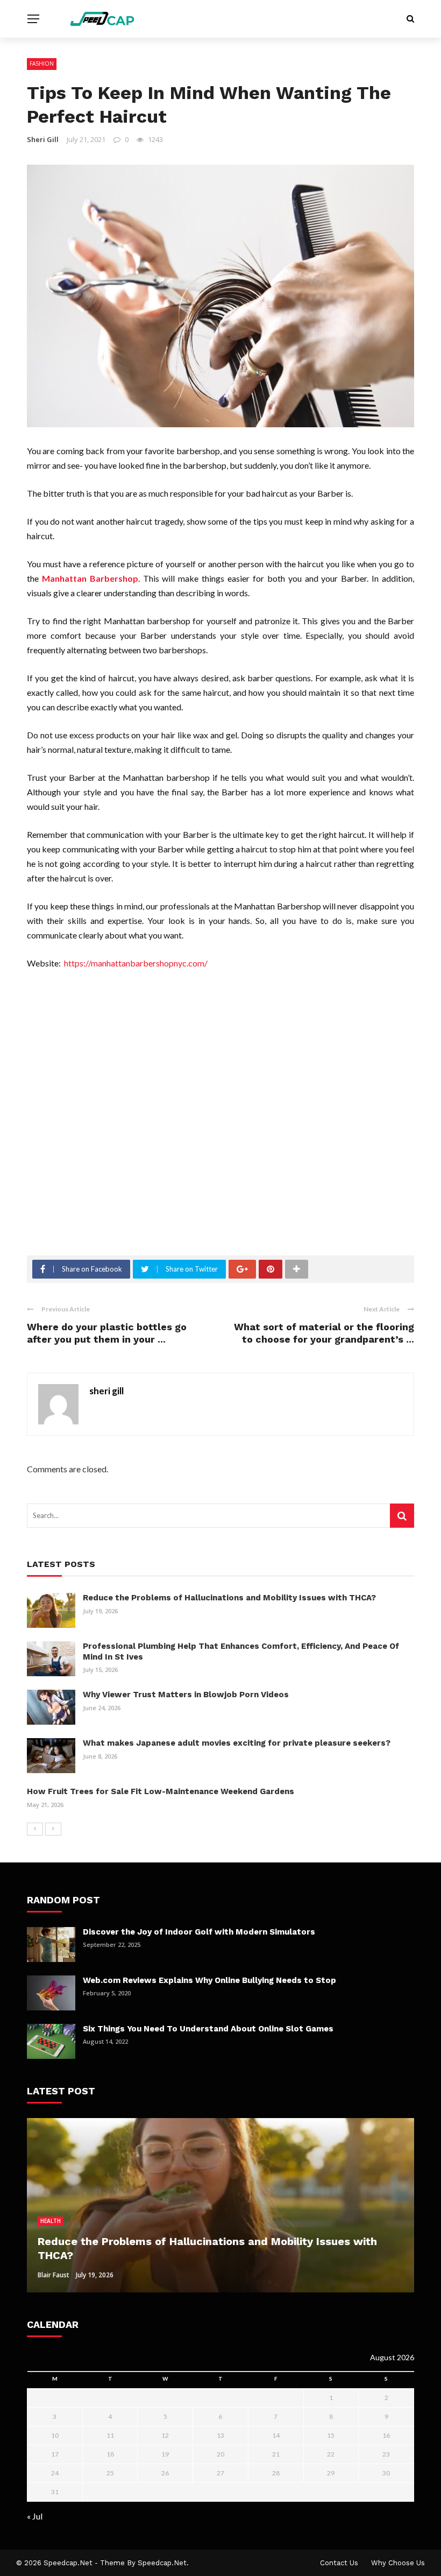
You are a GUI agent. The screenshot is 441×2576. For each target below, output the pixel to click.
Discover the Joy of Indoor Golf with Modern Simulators (199, 1932)
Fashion (42, 63)
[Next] (53, 1829)
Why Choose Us (398, 2563)
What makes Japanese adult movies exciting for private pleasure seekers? (237, 1743)
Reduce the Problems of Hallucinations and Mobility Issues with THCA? (229, 1598)
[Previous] (35, 1829)
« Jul (35, 2516)
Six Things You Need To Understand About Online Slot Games (208, 2029)
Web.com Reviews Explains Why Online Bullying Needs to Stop (209, 1980)
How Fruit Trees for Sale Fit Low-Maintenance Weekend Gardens (161, 1791)
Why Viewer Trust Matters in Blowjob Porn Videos (186, 1695)
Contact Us (339, 2563)
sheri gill (43, 139)
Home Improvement (69, 2221)
